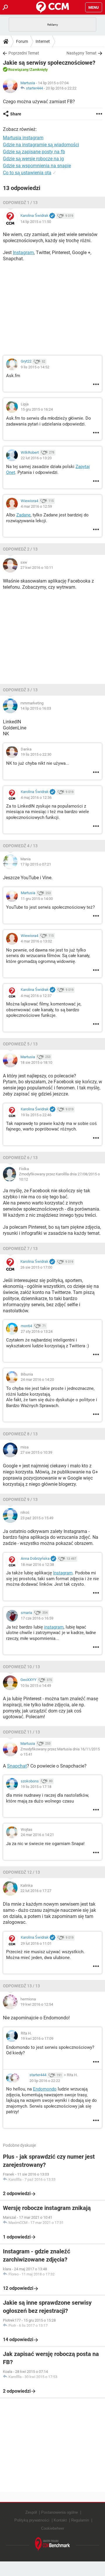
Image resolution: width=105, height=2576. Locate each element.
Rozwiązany (18, 70)
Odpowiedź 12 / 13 (21, 1872)
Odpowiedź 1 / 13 (20, 203)
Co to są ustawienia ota (27, 173)
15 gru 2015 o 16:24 (37, 409)
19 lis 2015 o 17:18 (36, 1787)
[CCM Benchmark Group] (52, 2544)
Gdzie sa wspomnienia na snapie (37, 166)
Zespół (31, 2512)
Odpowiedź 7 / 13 (20, 1249)
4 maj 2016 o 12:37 (36, 996)
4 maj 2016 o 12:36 (36, 798)
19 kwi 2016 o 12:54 (37, 2004)
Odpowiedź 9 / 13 (20, 1499)
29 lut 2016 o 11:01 (36, 1943)
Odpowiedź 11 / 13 (21, 1732)
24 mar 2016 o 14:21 (37, 1835)
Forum (22, 41)
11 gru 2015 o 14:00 (37, 899)
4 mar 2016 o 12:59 (36, 506)
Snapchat (17, 1766)
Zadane (23, 515)
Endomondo (45, 2089)
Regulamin (80, 2520)
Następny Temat (82, 53)
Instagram (23, 253)
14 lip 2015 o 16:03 (36, 708)
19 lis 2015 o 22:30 (36, 754)
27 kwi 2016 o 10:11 (37, 568)
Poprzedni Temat (24, 53)
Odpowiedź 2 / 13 (20, 549)
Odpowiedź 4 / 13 (20, 846)
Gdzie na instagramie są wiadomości (41, 145)
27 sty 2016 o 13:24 (37, 1331)
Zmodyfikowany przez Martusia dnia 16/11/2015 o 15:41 (60, 1752)
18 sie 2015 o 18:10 (36, 1062)
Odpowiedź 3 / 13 (20, 690)
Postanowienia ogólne (60, 2512)
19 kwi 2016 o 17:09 (37, 2038)
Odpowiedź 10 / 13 (21, 1667)
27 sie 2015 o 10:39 (36, 1452)
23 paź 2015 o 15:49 (37, 1518)
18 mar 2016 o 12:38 (37, 1565)
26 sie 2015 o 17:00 (36, 1267)
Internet (43, 41)
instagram (54, 1627)
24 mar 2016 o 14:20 (37, 1380)
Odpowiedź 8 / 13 (20, 1434)
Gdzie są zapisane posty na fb (34, 152)
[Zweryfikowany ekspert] (52, 216)
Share (16, 114)
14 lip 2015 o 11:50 (36, 222)
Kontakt (60, 2520)
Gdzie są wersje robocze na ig (33, 159)
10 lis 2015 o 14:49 (36, 1686)
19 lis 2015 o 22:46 (36, 1115)
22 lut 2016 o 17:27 (36, 1891)
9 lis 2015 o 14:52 (35, 367)
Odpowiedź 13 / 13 (21, 1986)
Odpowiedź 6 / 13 (20, 1158)
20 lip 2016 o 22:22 (61, 88)
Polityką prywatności (32, 2520)
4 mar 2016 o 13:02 (36, 941)
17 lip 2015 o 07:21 (36, 864)
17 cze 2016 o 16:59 (37, 1618)
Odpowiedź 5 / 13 (20, 1044)
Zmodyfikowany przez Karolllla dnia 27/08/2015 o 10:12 (59, 1177)
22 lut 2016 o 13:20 (36, 458)
